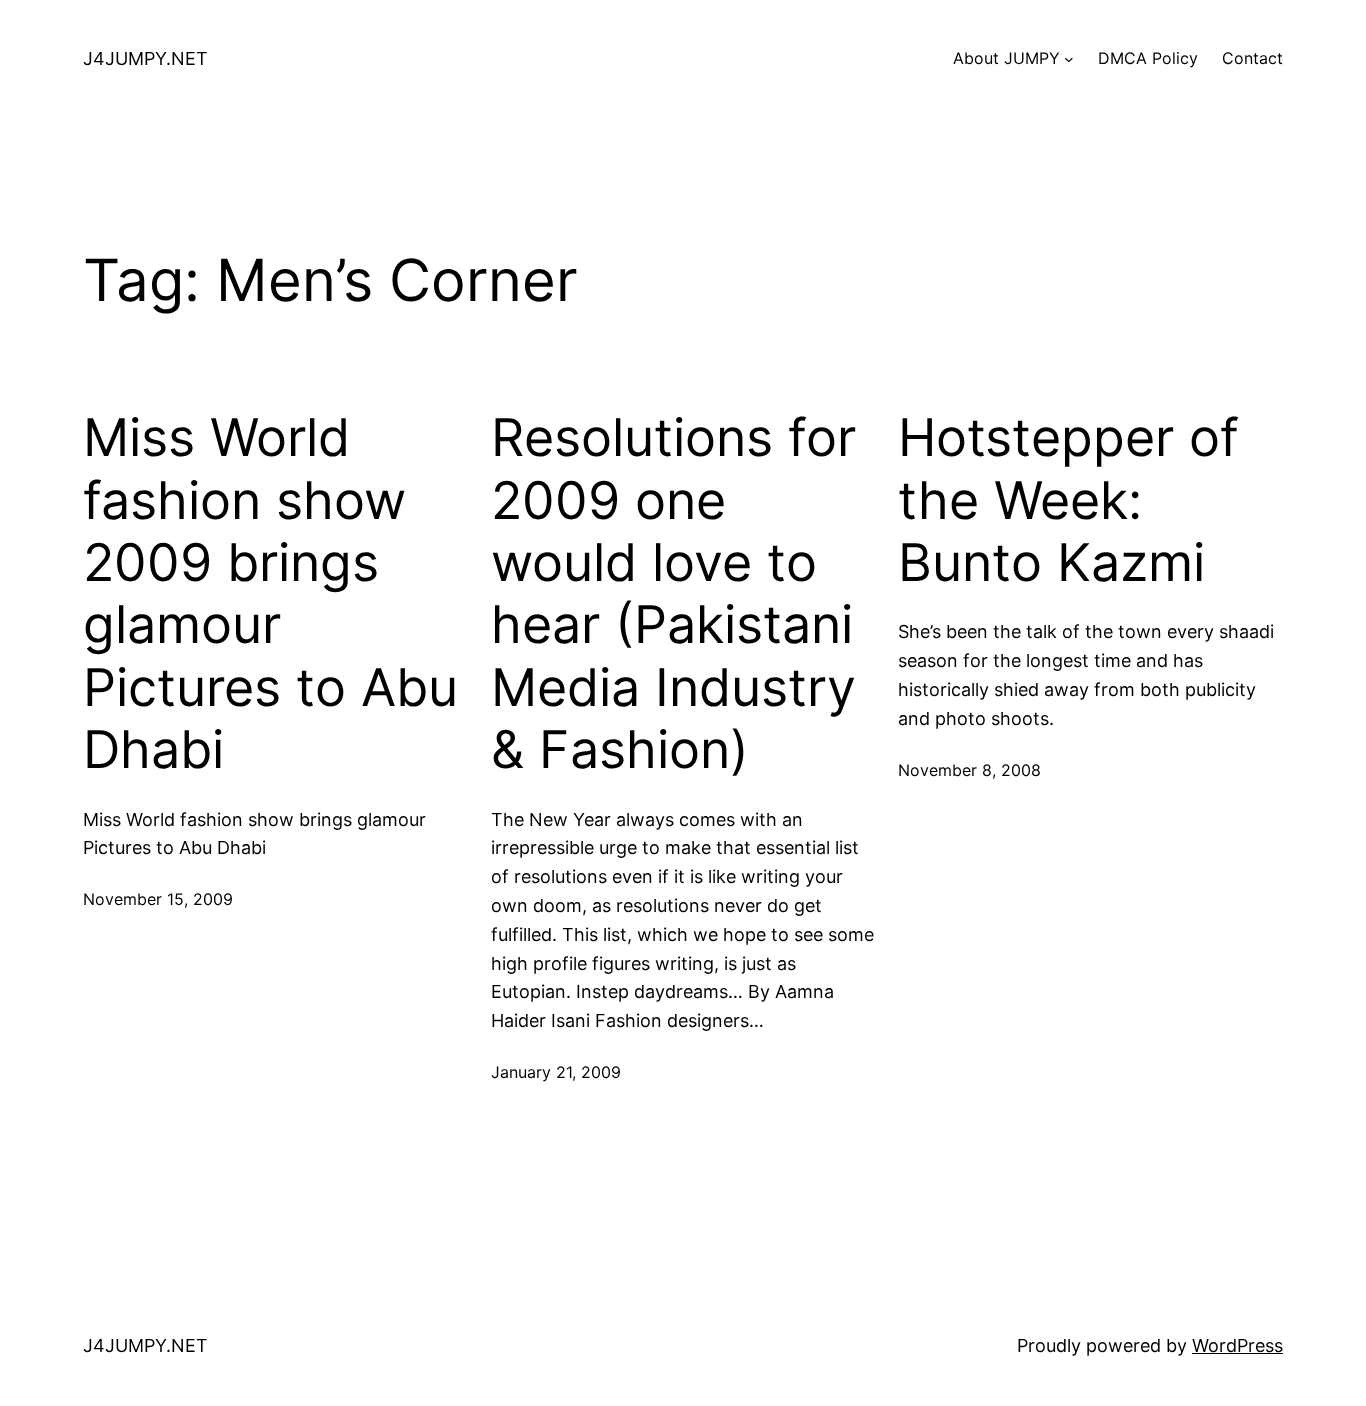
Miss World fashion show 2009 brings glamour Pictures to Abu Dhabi (270, 594)
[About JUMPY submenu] (1069, 59)
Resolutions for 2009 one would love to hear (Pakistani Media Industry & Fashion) (673, 594)
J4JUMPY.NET (145, 58)
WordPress (1237, 1345)
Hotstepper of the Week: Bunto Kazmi (1068, 500)
